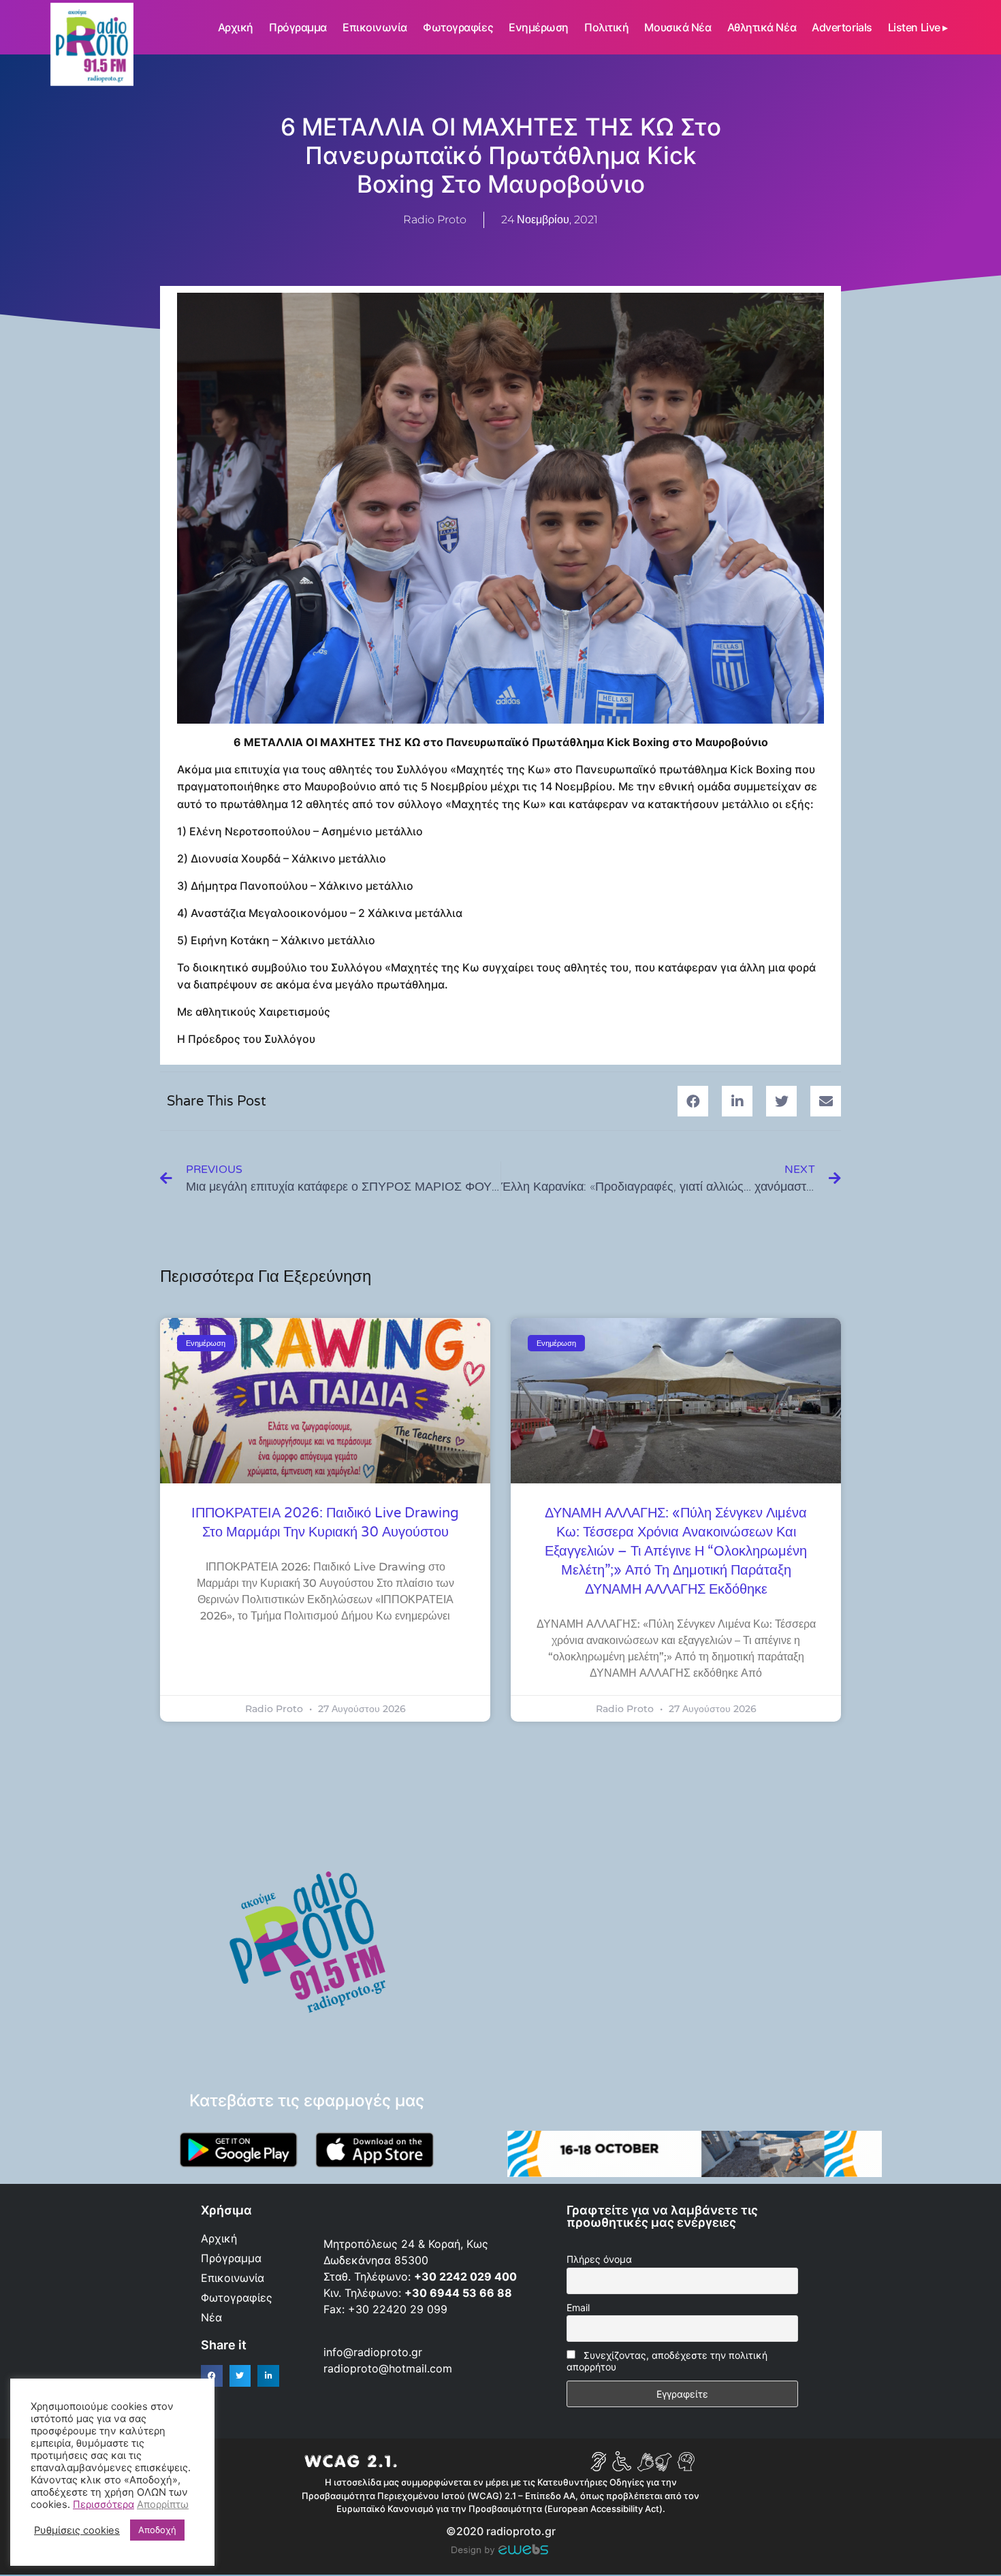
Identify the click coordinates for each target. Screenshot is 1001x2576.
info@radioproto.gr (373, 2352)
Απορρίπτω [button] (163, 2505)
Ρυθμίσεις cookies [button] (77, 2530)
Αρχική (236, 27)
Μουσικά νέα (678, 27)
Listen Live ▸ (918, 27)
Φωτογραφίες (458, 27)
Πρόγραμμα (298, 27)
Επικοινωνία (375, 27)
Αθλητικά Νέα (762, 27)
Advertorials (842, 27)
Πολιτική (606, 27)
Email (578, 2307)
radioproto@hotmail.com (390, 2368)
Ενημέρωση (539, 27)
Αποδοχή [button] (157, 2530)
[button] (693, 1101)
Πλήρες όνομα (599, 2259)
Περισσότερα (104, 2505)
